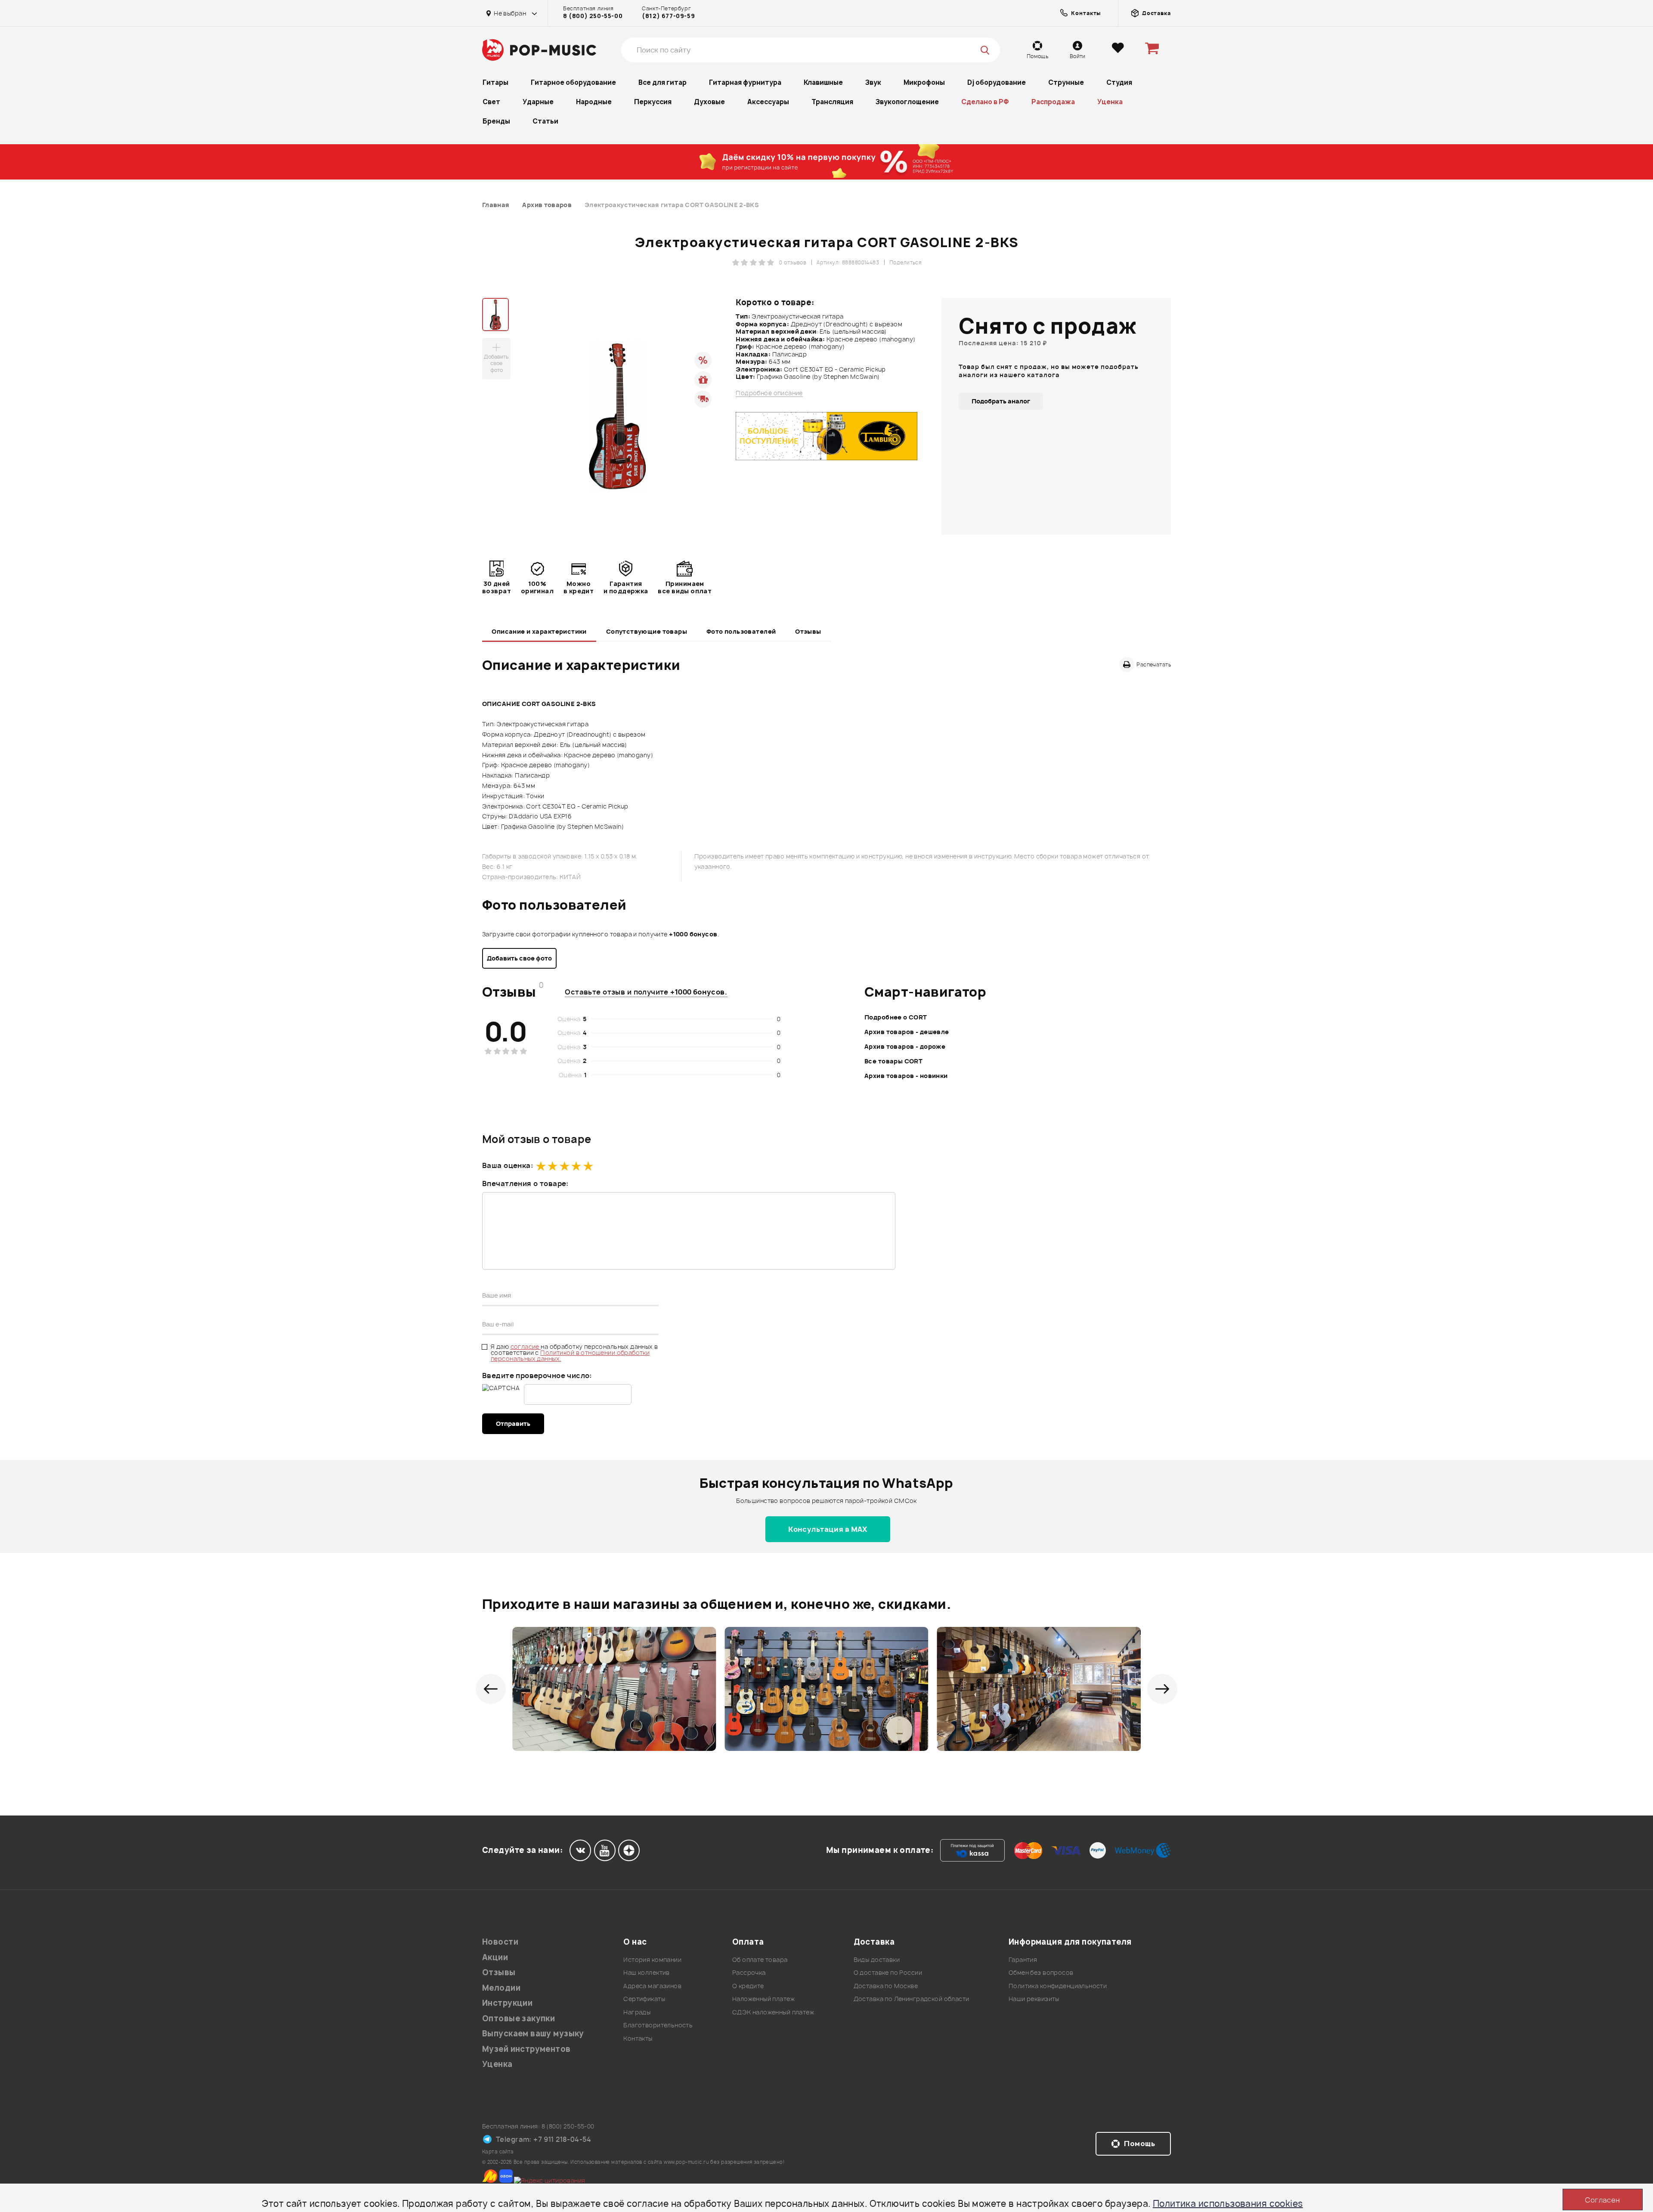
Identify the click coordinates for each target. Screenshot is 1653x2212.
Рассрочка (749, 1972)
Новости (500, 1942)
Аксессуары (768, 102)
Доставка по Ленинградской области (912, 1999)
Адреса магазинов (652, 1986)
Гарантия (1023, 1960)
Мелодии (501, 1988)
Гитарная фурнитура (745, 82)
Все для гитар (662, 82)
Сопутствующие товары (647, 631)
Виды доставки (877, 1960)
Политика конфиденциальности (1058, 1986)
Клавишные (823, 82)
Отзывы (808, 631)
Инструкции (507, 2003)
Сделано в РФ (985, 102)
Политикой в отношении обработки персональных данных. (570, 1355)
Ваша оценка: (508, 1165)
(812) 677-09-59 (668, 16)
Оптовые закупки (518, 2018)
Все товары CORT (893, 1061)
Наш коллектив (646, 1972)
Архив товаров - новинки (906, 1076)
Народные (594, 102)
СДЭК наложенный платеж (773, 2012)
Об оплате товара (760, 1960)
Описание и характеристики (539, 631)
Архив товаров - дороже (905, 1046)
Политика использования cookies (1228, 2204)
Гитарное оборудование (573, 82)
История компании (652, 1960)
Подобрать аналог (1001, 401)
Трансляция (832, 102)
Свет (491, 102)
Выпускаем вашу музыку (533, 2034)
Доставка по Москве (886, 1986)
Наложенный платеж (763, 1999)
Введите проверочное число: (537, 1376)
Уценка (1110, 102)
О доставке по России (888, 1972)
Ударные (538, 102)
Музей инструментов (526, 2049)
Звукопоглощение (907, 102)
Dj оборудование (997, 82)
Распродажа (1053, 102)
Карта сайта (498, 2152)
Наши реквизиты (1034, 1999)
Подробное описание (769, 393)
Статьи (545, 121)
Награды (637, 2012)
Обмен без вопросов (1041, 1972)
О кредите (748, 1986)
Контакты (638, 2038)
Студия (1119, 82)
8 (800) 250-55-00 (593, 16)
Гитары (495, 82)
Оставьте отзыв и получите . (646, 992)
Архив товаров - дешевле (907, 1032)
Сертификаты (644, 1999)
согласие (526, 1346)
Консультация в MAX (828, 1529)
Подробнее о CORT (896, 1017)
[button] (491, 1689)
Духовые (709, 102)
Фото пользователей (741, 631)
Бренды (496, 121)
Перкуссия (653, 102)
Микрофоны (924, 82)
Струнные (1066, 82)
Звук (873, 82)
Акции (495, 1957)
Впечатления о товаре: (525, 1183)
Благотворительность (658, 2025)
